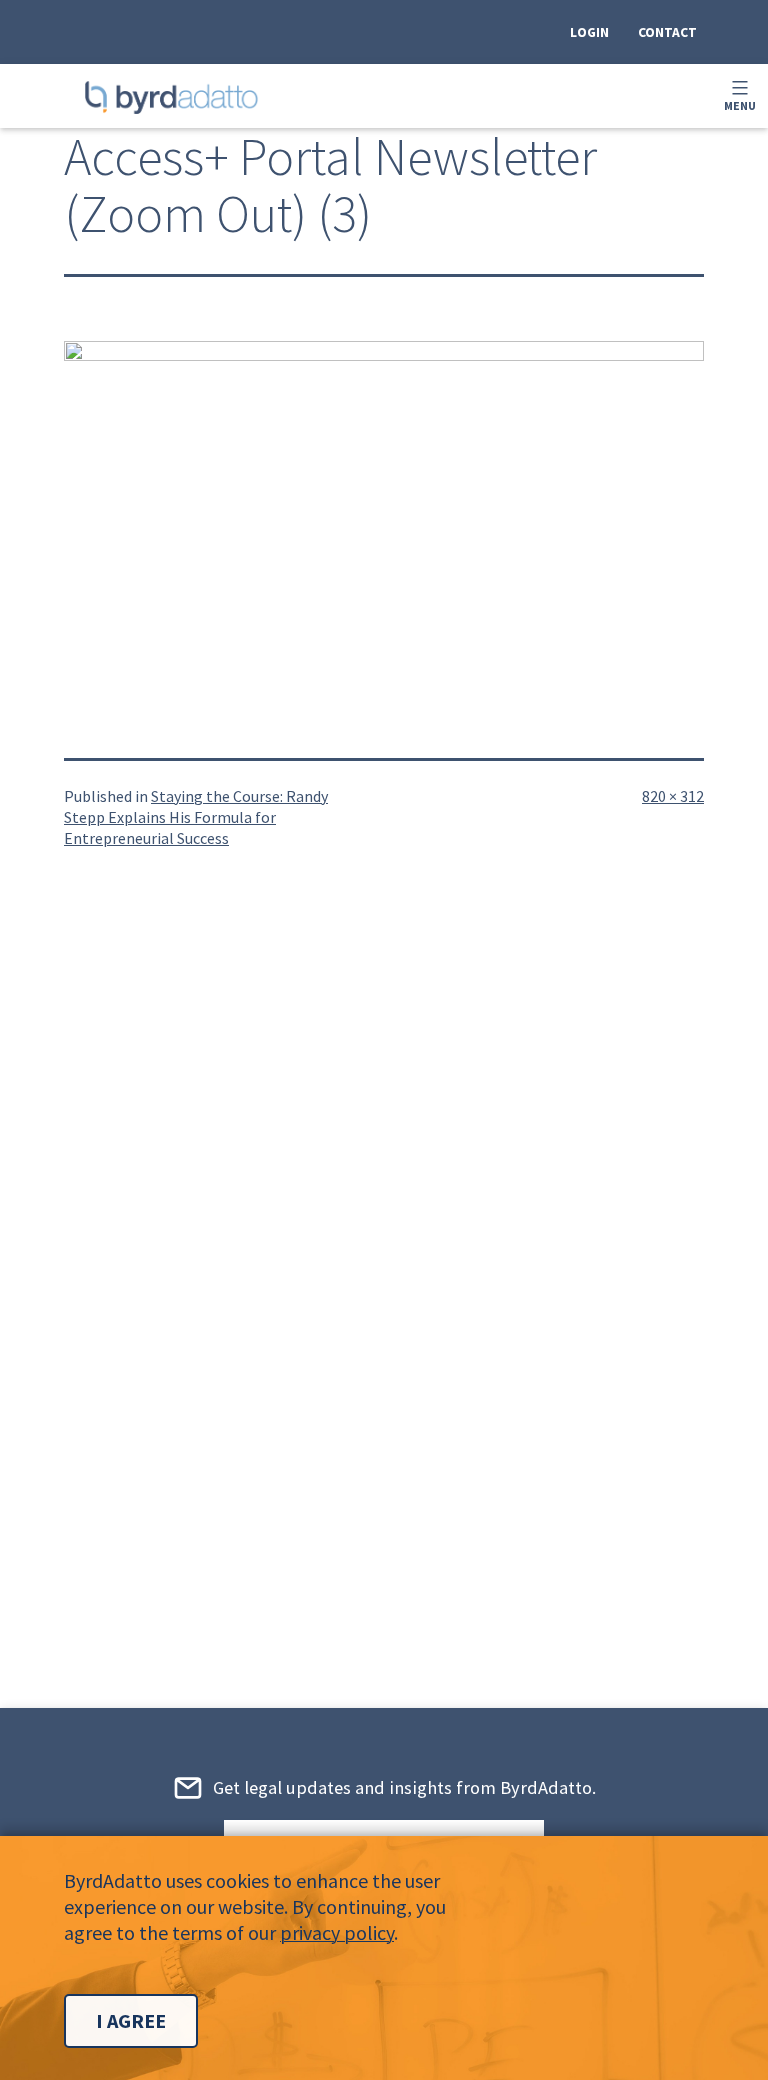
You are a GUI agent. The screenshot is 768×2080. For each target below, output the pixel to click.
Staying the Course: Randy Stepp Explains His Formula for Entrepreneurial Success (196, 817)
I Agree (131, 2020)
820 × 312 (673, 796)
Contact (667, 32)
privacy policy (337, 1932)
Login (589, 32)
